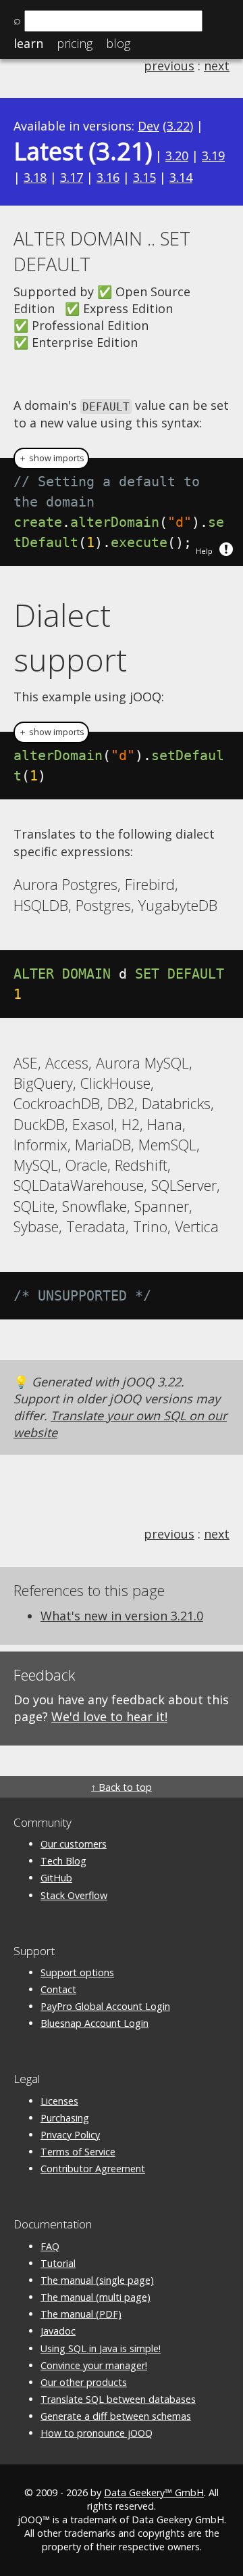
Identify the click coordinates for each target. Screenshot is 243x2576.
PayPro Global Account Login (105, 2006)
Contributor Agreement (93, 2169)
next (217, 66)
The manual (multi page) (96, 2297)
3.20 (177, 156)
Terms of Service (78, 2152)
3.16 (108, 177)
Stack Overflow (74, 1895)
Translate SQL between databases (118, 2399)
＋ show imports (51, 458)
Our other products (84, 2382)
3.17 (72, 177)
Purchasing (65, 2118)
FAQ (50, 2246)
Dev (148, 126)
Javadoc (58, 2331)
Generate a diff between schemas (116, 2416)
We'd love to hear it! (109, 1716)
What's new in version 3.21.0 (122, 1616)
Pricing (75, 43)
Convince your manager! (94, 2365)
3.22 (178, 126)
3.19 (213, 156)
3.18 (35, 177)
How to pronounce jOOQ (97, 2433)
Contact (58, 1989)
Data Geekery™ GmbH (154, 2492)
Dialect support (70, 637)
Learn (28, 43)
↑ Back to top (122, 1787)
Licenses (59, 2101)
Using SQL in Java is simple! (101, 2348)
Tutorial (58, 2263)
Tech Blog (63, 1861)
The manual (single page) (97, 2280)
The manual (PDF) (81, 2314)
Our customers (74, 1844)
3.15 (144, 177)
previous (169, 66)
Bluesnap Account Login (94, 2023)
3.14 (181, 177)
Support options (77, 1972)
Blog (118, 43)
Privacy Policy (70, 2135)
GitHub (56, 1878)
